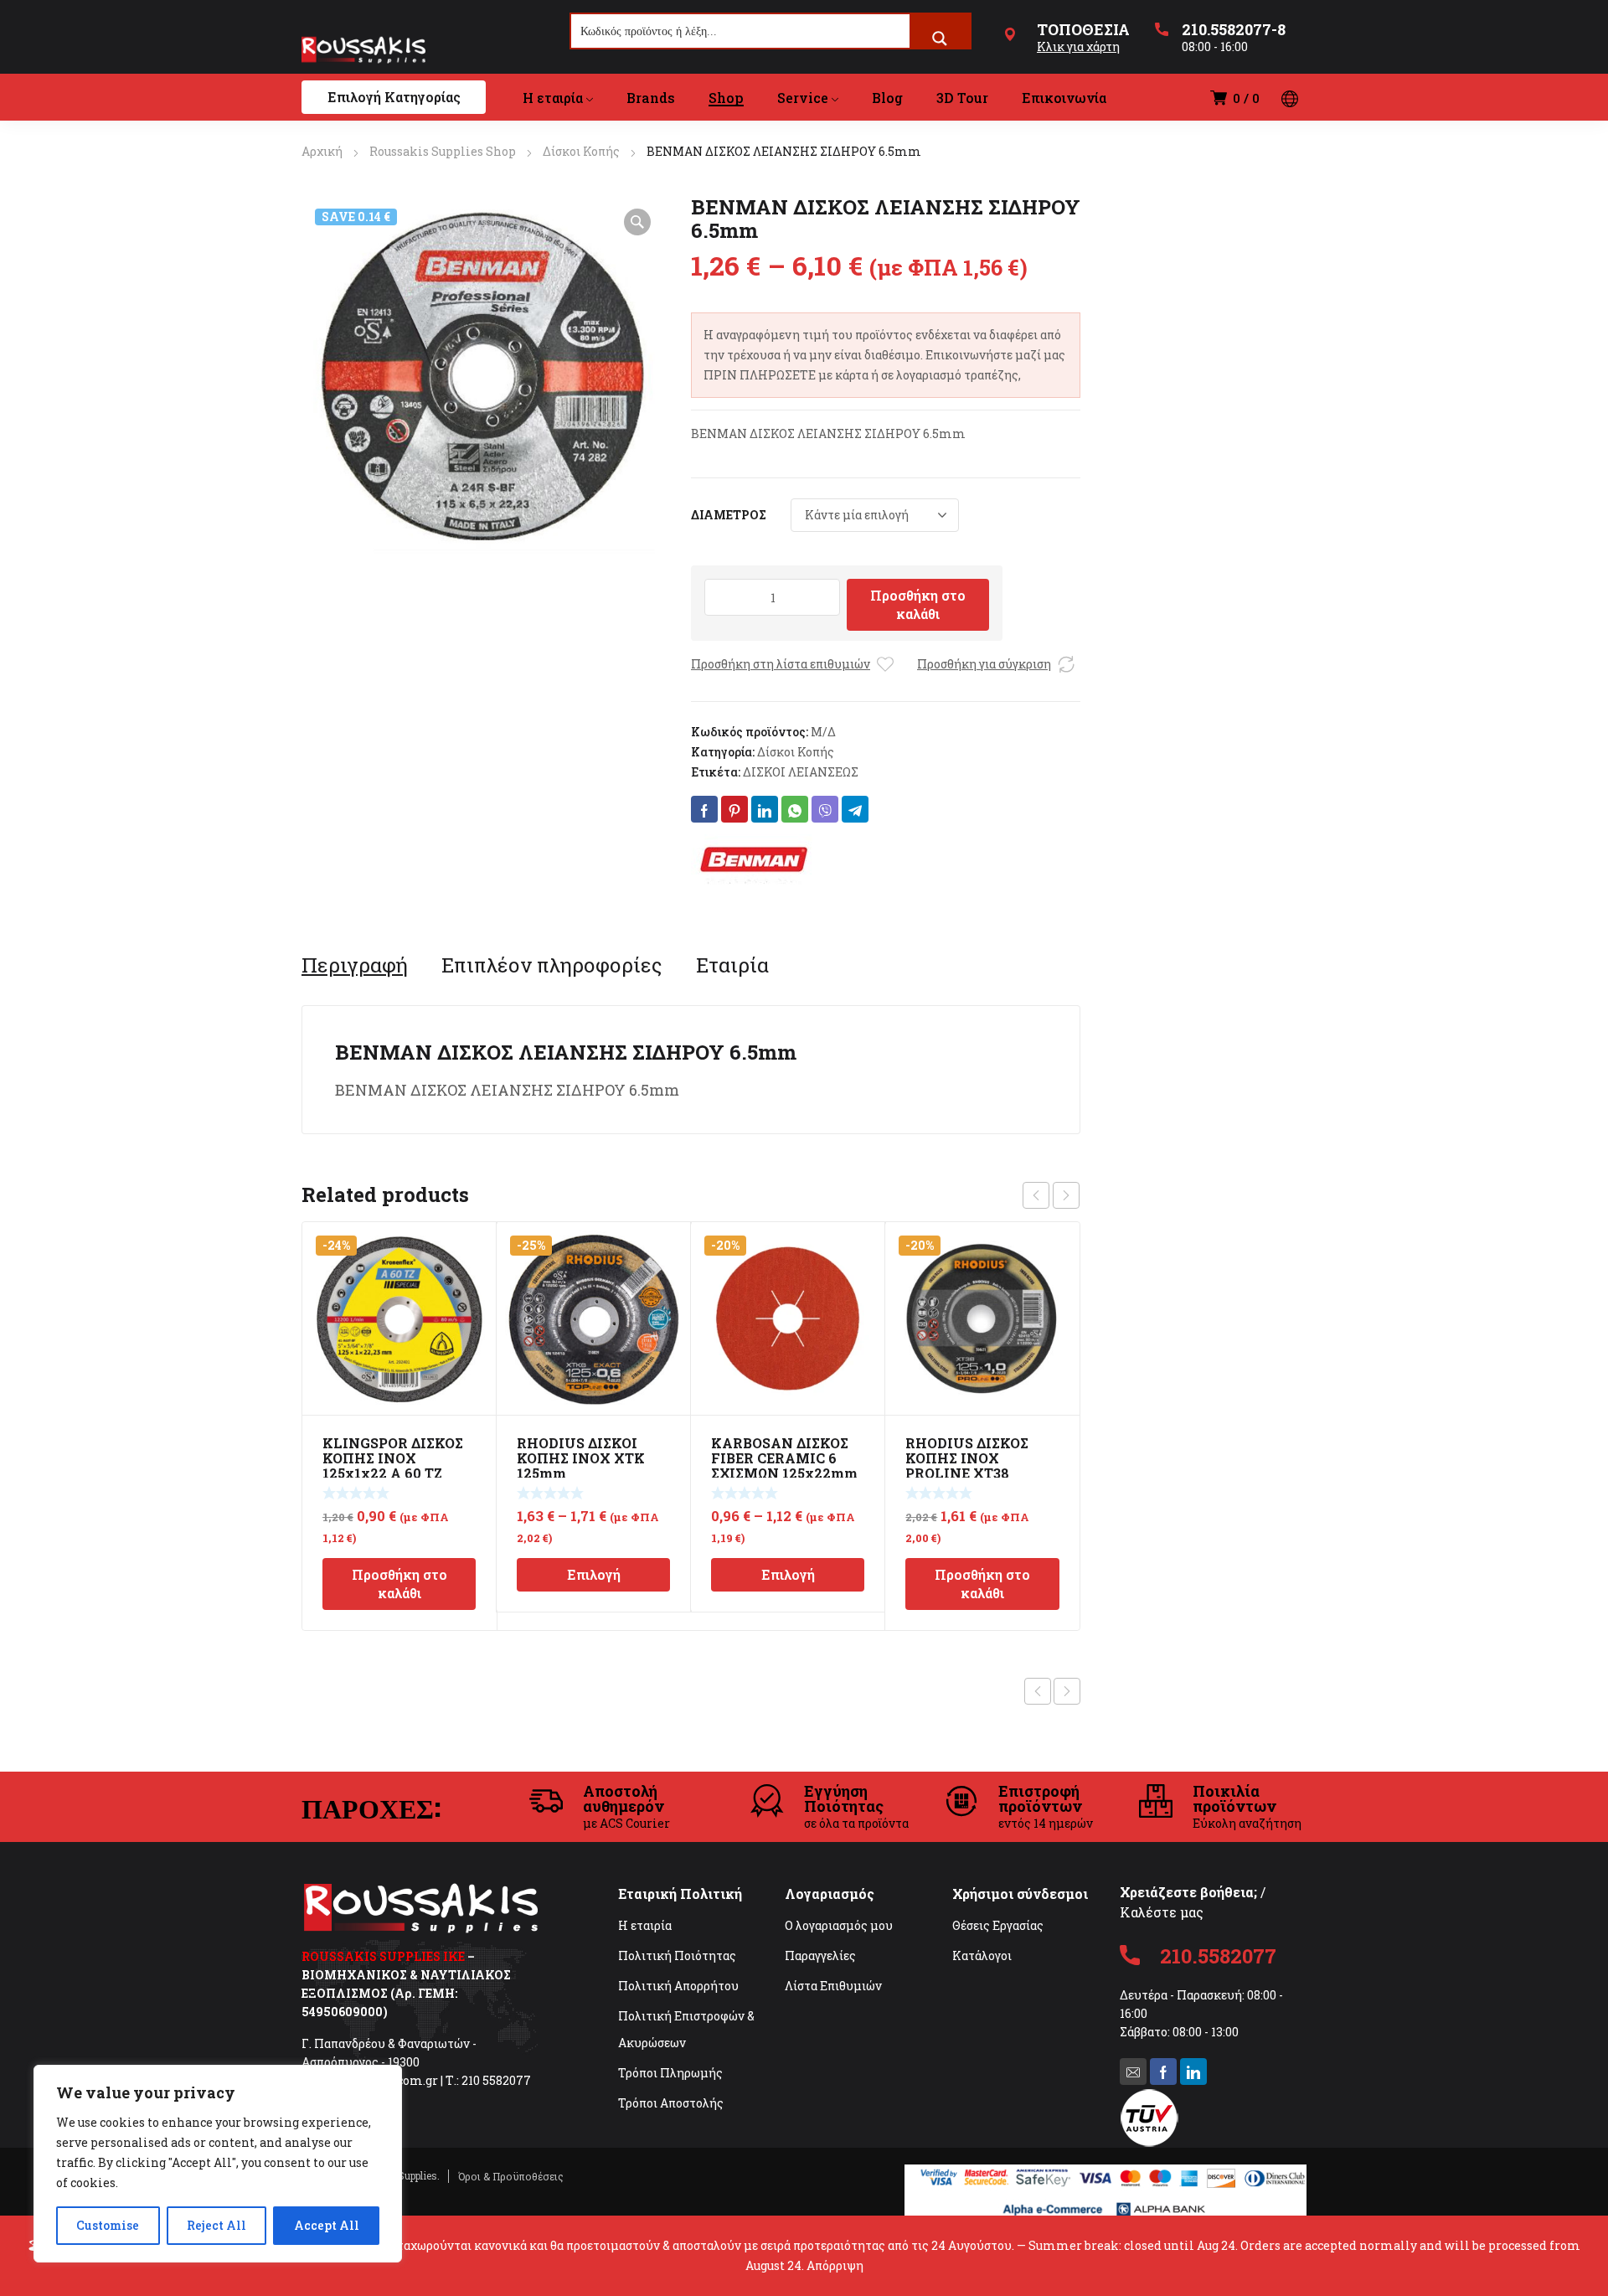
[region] (218, 2164)
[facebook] (1163, 2072)
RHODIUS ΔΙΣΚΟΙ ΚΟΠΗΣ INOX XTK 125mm (581, 1458)
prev (1036, 1195)
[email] (1133, 2072)
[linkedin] (1193, 2072)
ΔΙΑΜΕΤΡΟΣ (729, 515)
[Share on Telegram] (855, 809)
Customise (108, 2225)
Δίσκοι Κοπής (581, 151)
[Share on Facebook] (704, 809)
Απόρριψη (835, 2265)
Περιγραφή (355, 965)
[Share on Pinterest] (734, 809)
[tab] (355, 965)
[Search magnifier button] (940, 39)
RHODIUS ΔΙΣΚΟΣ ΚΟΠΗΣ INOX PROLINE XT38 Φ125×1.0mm (967, 1465)
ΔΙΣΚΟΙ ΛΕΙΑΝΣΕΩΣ (801, 772)
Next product (1067, 1691)
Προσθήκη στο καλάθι (918, 604)
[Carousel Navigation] (1051, 1195)
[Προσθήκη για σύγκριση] (1066, 664)
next (1066, 1195)
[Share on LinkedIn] (765, 809)
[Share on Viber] (825, 809)
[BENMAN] (754, 859)
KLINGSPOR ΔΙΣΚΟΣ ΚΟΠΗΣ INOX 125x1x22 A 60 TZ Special (393, 1465)
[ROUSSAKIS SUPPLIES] (363, 49)
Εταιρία (732, 965)
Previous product (1038, 1691)
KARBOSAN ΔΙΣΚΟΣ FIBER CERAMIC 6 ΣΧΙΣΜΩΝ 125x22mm (784, 1458)
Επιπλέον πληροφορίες (552, 965)
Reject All (216, 2225)
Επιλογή (594, 1574)
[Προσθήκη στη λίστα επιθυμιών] (885, 664)
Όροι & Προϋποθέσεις (511, 2176)
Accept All (327, 2225)
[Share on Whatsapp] (795, 809)
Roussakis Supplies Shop (443, 151)
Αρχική (322, 151)
